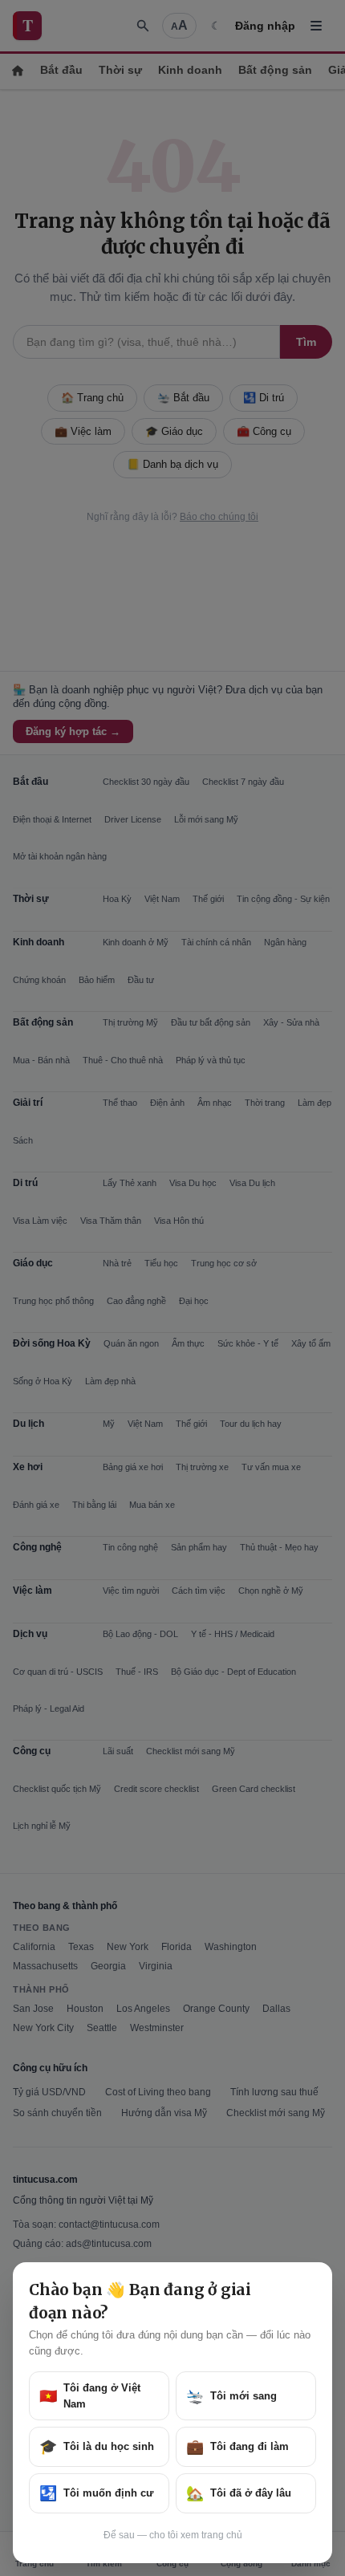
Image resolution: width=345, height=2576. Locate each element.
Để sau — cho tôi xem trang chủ (173, 2535)
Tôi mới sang (231, 2396)
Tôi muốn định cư (96, 2493)
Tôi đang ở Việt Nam (90, 2396)
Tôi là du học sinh (97, 2447)
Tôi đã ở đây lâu (239, 2493)
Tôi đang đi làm (237, 2447)
